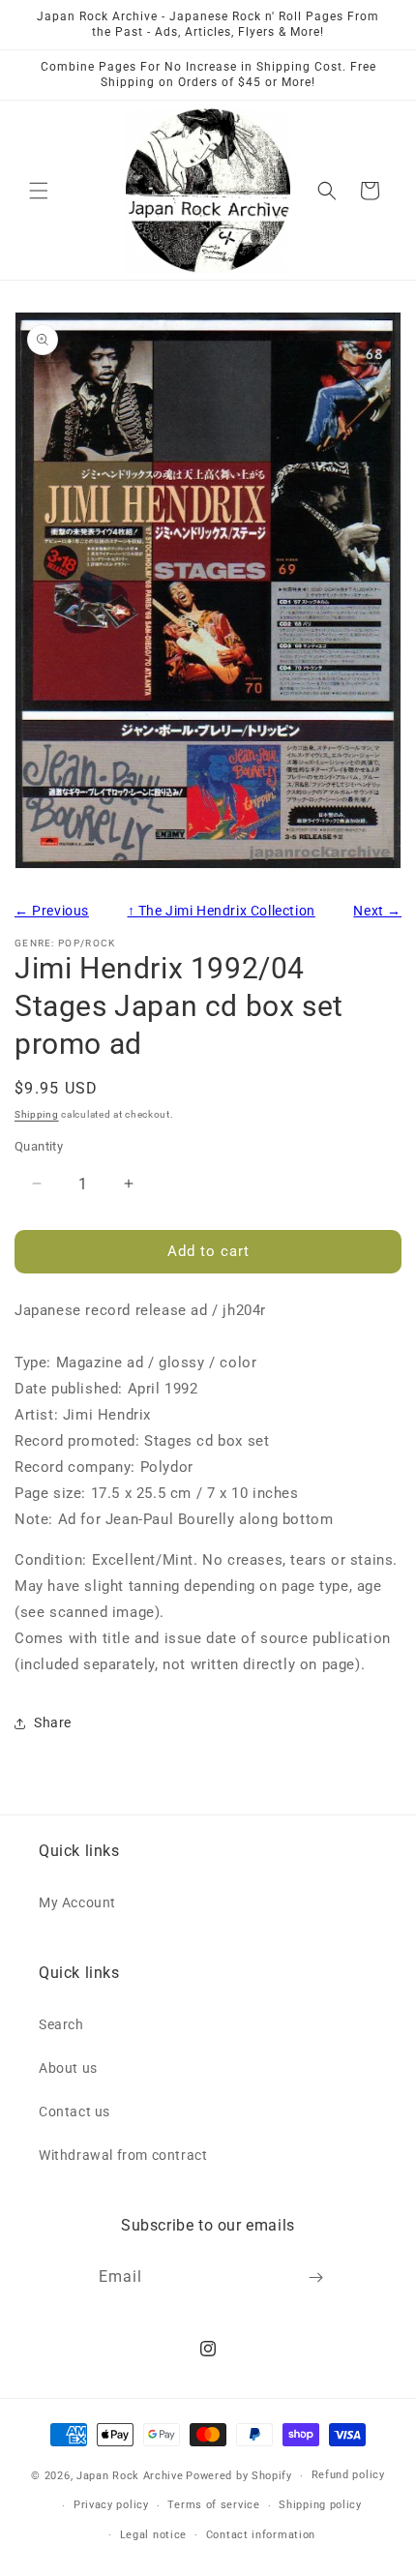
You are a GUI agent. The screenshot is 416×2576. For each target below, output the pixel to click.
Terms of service (213, 2505)
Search (61, 2024)
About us (68, 2068)
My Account (77, 1902)
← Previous (52, 911)
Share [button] (53, 1722)
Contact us (74, 2112)
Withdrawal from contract (123, 2155)
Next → (377, 911)
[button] (39, 191)
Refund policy (348, 2475)
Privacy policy (111, 2505)
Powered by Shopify (239, 2476)
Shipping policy (320, 2505)
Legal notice (153, 2535)
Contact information (261, 2535)
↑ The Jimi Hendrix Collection (222, 911)
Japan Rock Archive (130, 2476)
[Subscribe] (316, 2277)
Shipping (37, 1114)
